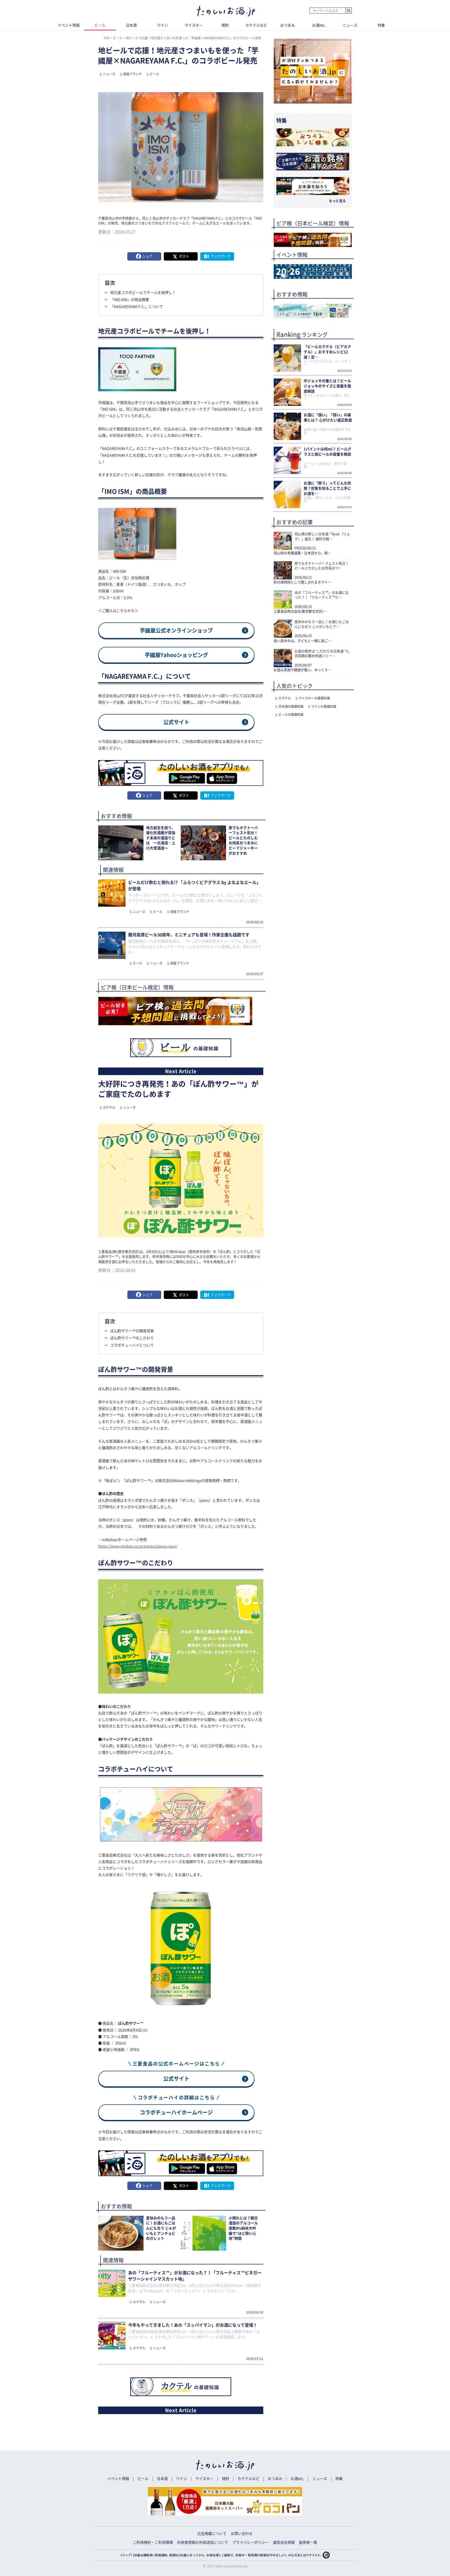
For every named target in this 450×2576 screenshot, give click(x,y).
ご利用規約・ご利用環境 (153, 2542)
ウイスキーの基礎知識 (314, 698)
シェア (148, 256)
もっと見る (337, 201)
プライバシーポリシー (251, 2542)
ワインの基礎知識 (324, 706)
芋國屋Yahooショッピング (176, 655)
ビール (100, 25)
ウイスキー (194, 25)
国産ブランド (133, 74)
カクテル (109, 1107)
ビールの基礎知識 (291, 715)
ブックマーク (221, 256)
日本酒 (131, 25)
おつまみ (287, 25)
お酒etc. (319, 25)
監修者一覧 (308, 2542)
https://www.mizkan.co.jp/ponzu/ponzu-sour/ (138, 1546)
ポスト (184, 256)
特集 (381, 25)
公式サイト (176, 722)
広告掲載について (212, 2534)
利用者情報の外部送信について (203, 2542)
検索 (349, 11)
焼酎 (225, 25)
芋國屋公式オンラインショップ (176, 630)
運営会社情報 (284, 2542)
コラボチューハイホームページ (176, 2112)
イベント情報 (69, 25)
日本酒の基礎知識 (291, 706)
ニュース (350, 25)
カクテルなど (256, 25)
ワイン (162, 25)
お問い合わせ (242, 2534)
